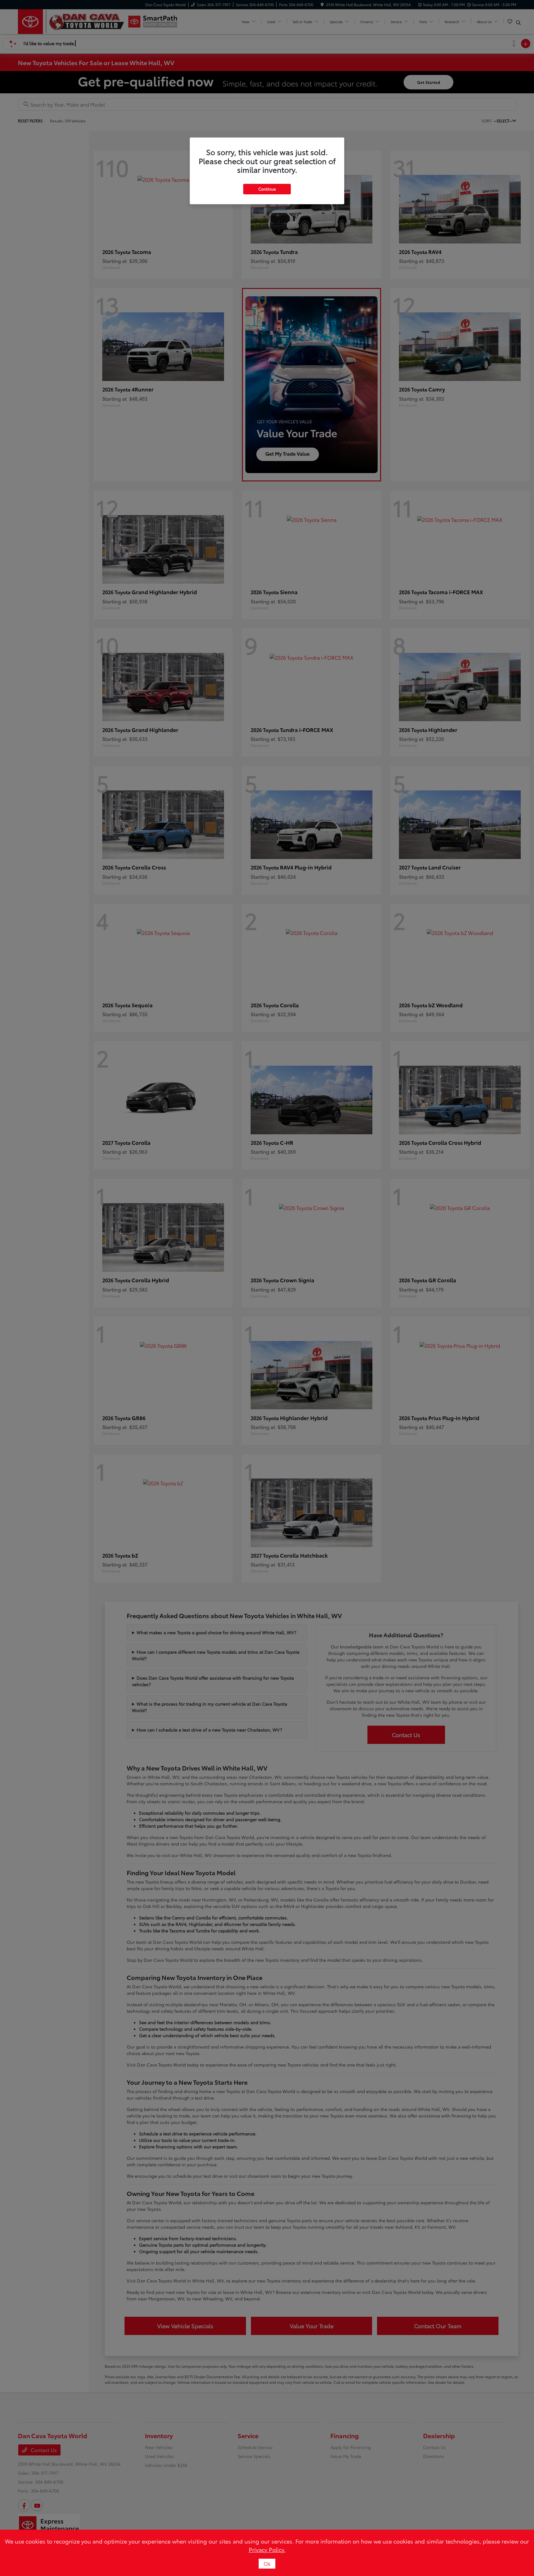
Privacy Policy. (267, 2549)
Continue (267, 189)
